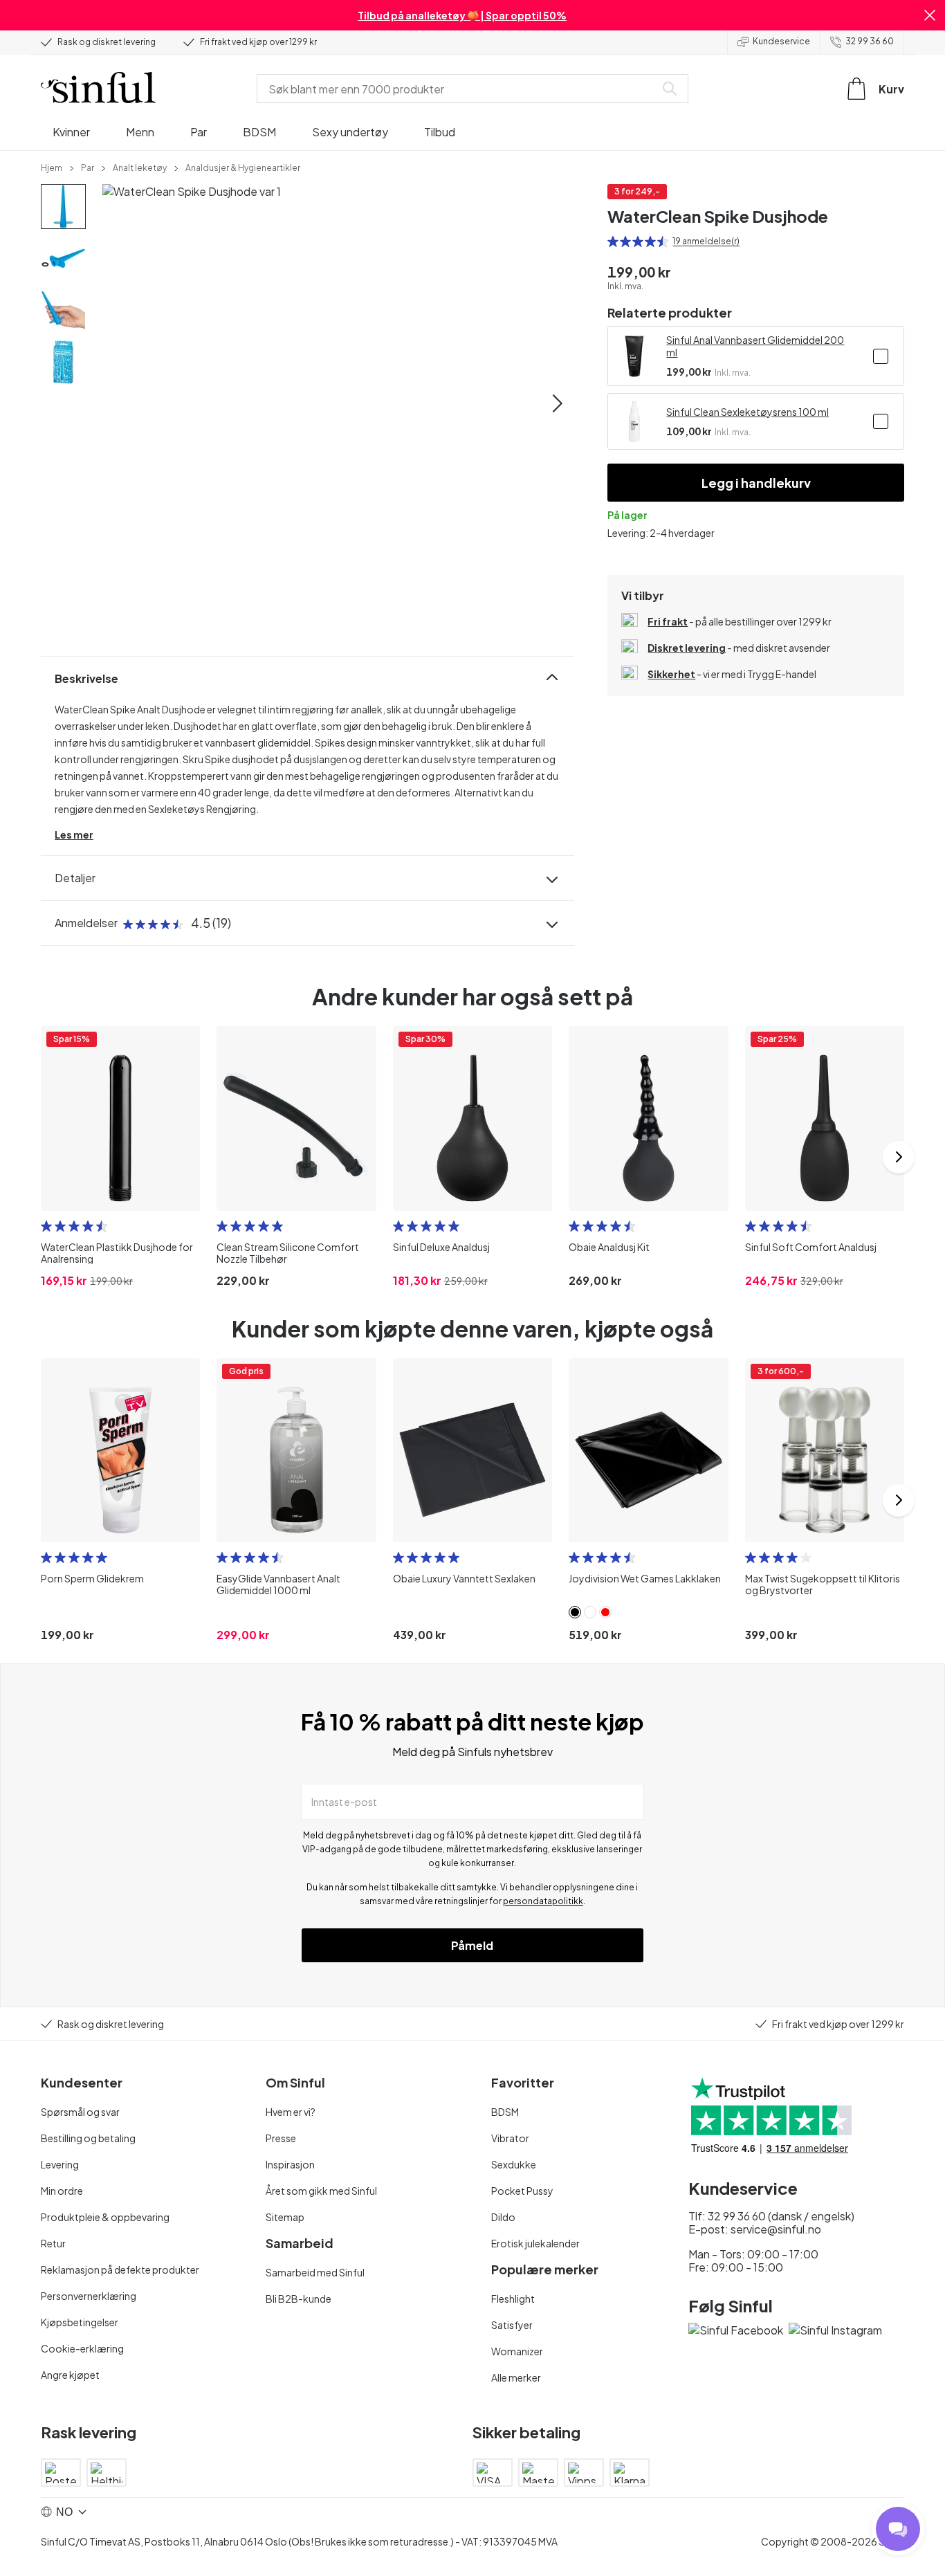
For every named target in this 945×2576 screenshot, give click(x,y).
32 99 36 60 (870, 41)
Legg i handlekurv (756, 483)
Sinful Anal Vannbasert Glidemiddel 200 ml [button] (755, 346)
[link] (52, 167)
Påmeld (472, 1945)
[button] (930, 15)
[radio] (613, 241)
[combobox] (459, 89)
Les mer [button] (74, 834)
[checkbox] (881, 356)
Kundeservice (781, 41)
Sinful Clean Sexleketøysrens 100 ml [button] (747, 412)
